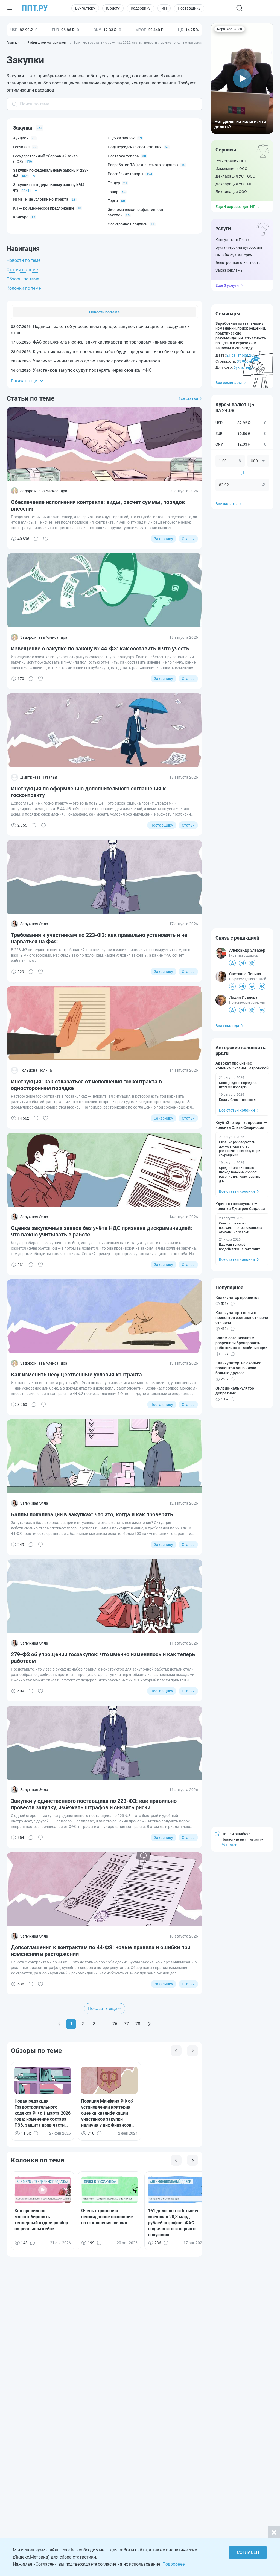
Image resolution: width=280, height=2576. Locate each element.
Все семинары (229, 383)
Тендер (114, 183)
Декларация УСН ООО (235, 176)
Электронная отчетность (238, 263)
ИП (164, 8)
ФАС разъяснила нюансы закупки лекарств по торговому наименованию (97, 342)
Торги (113, 201)
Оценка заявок (121, 138)
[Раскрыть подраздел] (34, 176)
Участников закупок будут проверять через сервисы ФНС (81, 370)
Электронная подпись (128, 224)
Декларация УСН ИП (234, 184)
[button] (242, 78)
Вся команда (227, 1026)
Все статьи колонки (237, 1110)
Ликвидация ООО (231, 192)
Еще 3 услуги (227, 285)
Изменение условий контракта (41, 199)
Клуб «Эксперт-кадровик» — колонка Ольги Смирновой (241, 1125)
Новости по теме (24, 260)
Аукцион (21, 138)
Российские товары (126, 174)
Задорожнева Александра (44, 491)
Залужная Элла (34, 924)
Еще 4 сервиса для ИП (236, 207)
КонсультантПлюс (232, 240)
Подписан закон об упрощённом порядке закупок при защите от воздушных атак (100, 329)
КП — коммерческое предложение (44, 208)
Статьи (188, 539)
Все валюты (226, 504)
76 (115, 2024)
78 (138, 2024)
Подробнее (173, 2564)
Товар (113, 192)
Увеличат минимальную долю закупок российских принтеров (85, 361)
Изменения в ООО (231, 169)
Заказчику (164, 539)
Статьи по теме (22, 270)
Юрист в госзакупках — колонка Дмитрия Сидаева (240, 1206)
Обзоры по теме (23, 279)
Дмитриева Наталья (39, 777)
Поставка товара (123, 156)
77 (126, 2024)
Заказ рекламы (229, 270)
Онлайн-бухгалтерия (234, 255)
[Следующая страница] (149, 2024)
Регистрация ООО (231, 161)
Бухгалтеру (85, 8)
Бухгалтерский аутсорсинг (239, 247)
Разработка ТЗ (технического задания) (143, 165)
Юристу (113, 8)
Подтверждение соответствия (135, 147)
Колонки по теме (24, 288)
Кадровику (141, 8)
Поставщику (189, 8)
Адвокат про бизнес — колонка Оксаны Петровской (242, 1066)
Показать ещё (102, 2008)
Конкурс (21, 217)
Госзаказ (21, 147)
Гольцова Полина (36, 1070)
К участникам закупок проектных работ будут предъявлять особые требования (104, 352)
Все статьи (188, 398)
